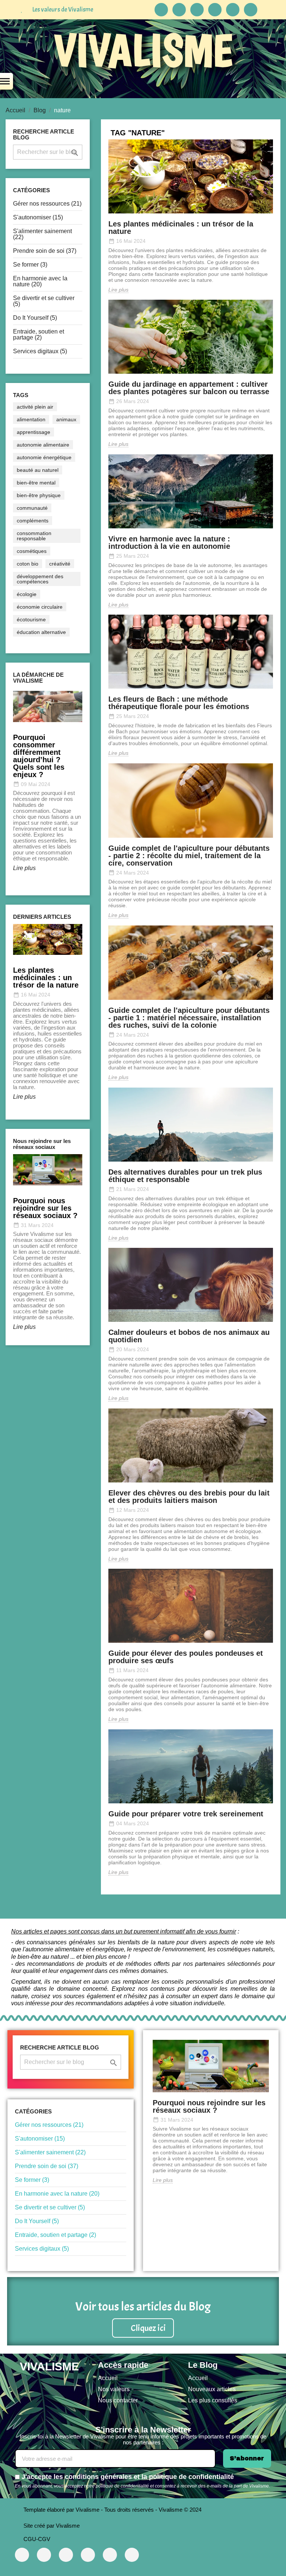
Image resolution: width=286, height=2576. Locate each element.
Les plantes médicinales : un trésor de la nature (181, 228)
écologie (27, 594)
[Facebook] (215, 10)
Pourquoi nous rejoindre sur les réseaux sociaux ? (209, 2106)
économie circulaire (40, 607)
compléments (33, 521)
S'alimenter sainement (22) (42, 234)
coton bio (28, 564)
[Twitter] (110, 2555)
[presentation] (10, 1019)
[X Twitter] (197, 10)
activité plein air (35, 407)
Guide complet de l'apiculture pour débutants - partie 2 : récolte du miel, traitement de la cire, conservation (189, 856)
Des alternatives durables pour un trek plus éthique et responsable (185, 1176)
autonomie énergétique (44, 457)
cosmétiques (32, 551)
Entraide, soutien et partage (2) (39, 334)
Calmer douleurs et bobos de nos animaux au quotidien (189, 1336)
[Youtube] (44, 2555)
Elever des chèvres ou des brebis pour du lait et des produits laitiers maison (189, 1497)
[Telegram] (161, 10)
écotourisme (31, 619)
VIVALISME (143, 50)
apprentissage (34, 432)
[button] (143, 2328)
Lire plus (24, 868)
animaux (66, 419)
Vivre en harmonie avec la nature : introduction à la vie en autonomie (169, 542)
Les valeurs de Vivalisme (63, 9)
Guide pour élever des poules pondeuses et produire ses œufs (186, 1657)
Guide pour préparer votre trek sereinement (186, 1814)
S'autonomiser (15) (38, 217)
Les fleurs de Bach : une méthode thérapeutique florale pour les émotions (179, 703)
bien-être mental (36, 483)
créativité (60, 564)
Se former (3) (30, 265)
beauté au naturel (38, 470)
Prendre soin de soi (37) (45, 251)
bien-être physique (39, 495)
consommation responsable (34, 536)
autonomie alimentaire (43, 445)
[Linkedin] (251, 10)
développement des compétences (40, 579)
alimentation (31, 419)
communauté (32, 508)
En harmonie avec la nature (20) (40, 281)
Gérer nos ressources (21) (47, 204)
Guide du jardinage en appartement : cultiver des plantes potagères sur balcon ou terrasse (189, 388)
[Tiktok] (179, 10)
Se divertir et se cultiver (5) (44, 301)
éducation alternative (41, 632)
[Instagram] (233, 10)
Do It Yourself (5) (35, 318)
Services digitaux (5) (40, 351)
